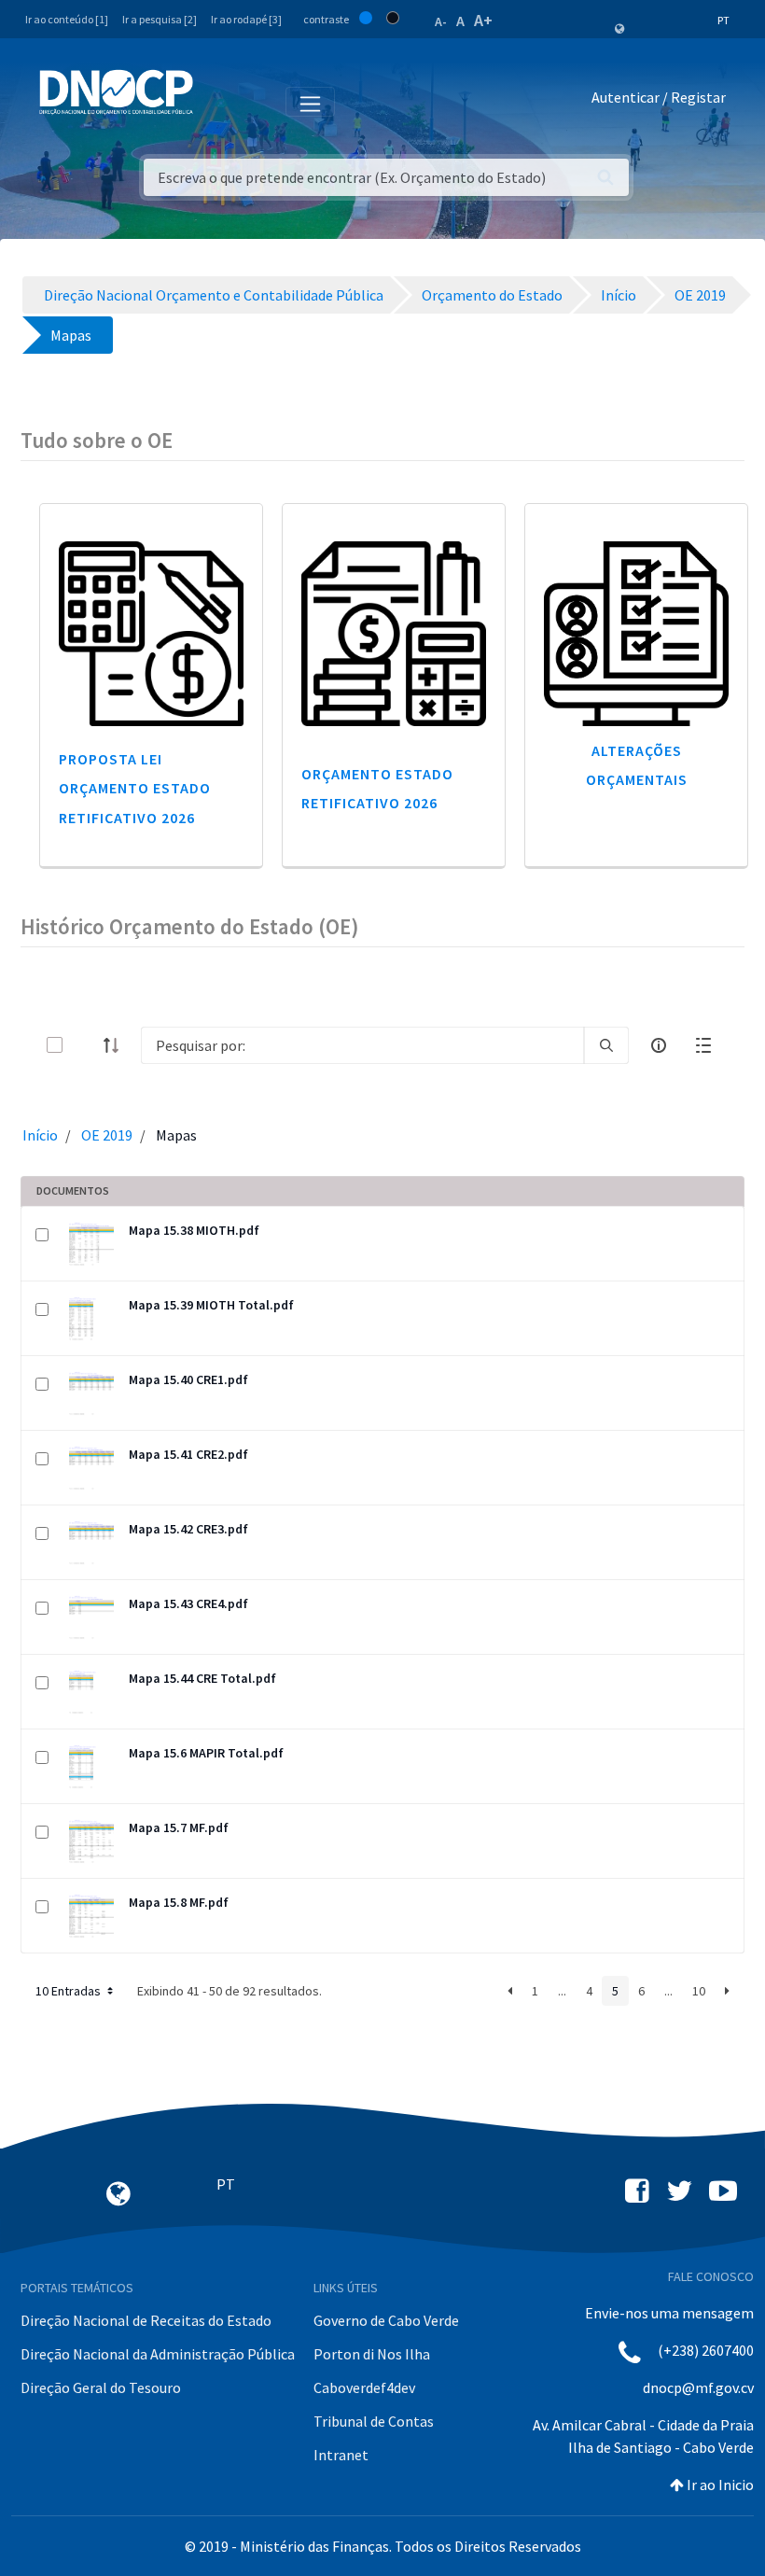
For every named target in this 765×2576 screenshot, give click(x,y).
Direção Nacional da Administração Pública (158, 2354)
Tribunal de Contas (374, 2421)
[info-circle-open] (659, 1045)
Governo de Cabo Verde (386, 2320)
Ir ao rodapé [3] (246, 19)
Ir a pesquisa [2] (160, 19)
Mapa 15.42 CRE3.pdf (188, 1529)
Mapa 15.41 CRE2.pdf (188, 1454)
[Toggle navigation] (218, 101)
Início (40, 1135)
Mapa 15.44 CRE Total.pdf (202, 1678)
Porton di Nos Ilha (372, 2354)
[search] (606, 1045)
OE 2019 (107, 1135)
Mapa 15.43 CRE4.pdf (188, 1603)
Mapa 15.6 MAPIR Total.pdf (206, 1753)
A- (441, 21)
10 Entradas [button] (70, 1991)
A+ (483, 20)
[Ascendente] (117, 1045)
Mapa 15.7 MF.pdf (179, 1827)
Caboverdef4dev (364, 2387)
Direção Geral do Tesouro (101, 2387)
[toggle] (85, 1045)
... (562, 1991)
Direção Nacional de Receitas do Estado (146, 2320)
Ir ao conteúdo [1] (67, 19)
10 (699, 1991)
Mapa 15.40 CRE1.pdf (188, 1379)
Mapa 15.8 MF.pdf (179, 1902)
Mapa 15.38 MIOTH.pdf (194, 1230)
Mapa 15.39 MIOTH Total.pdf (211, 1305)
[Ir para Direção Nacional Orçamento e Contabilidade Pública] (116, 92)
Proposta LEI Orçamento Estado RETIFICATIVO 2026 (135, 788)
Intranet (341, 2455)
